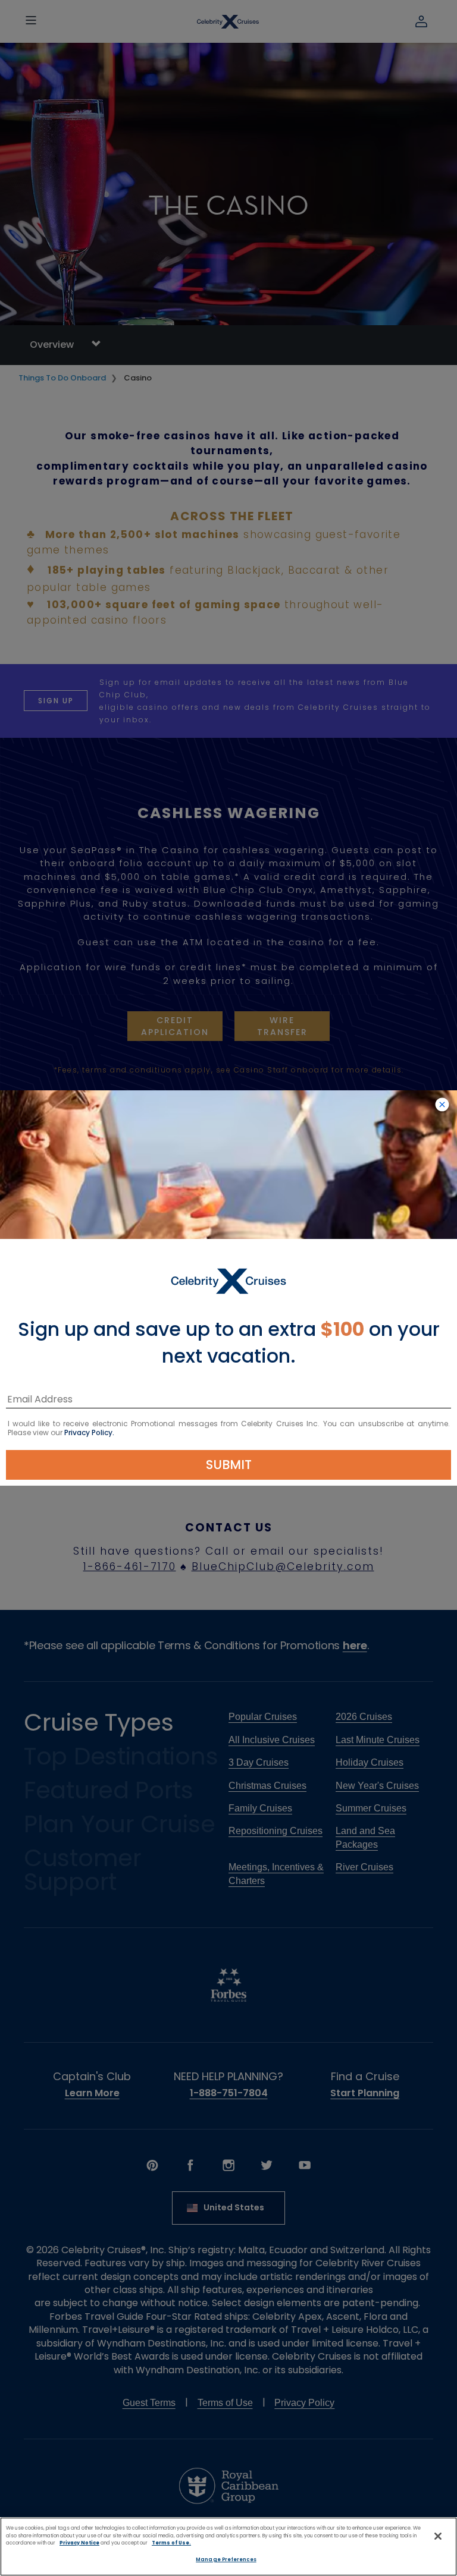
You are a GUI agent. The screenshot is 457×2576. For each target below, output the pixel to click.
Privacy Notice (79, 2543)
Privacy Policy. (89, 1432)
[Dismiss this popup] (442, 1105)
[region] (228, 2547)
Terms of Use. (171, 2543)
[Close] (438, 2536)
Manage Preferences (226, 2559)
